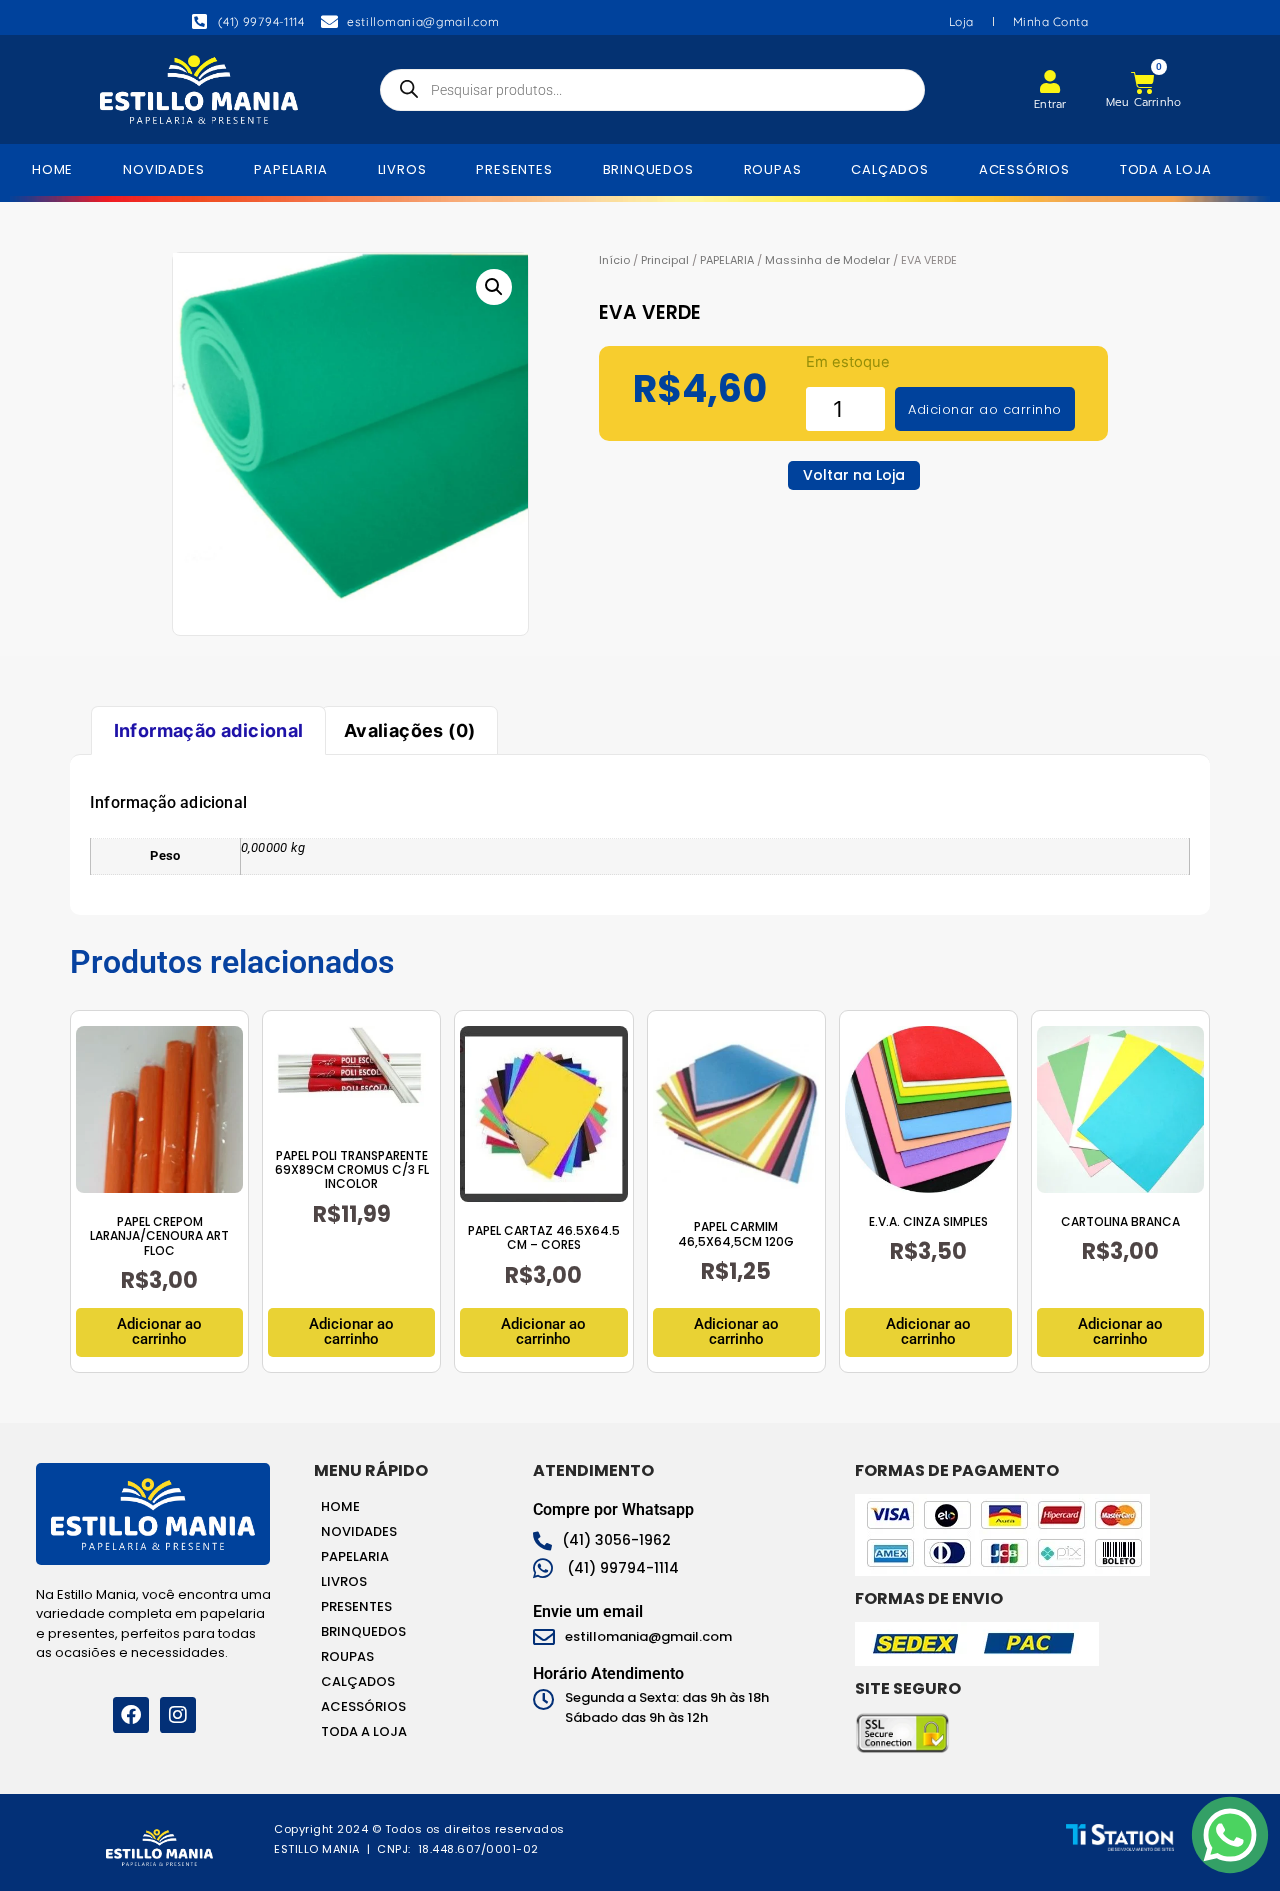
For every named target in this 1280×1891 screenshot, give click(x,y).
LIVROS (402, 169)
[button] (494, 287)
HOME (52, 169)
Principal (665, 260)
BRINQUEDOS (648, 169)
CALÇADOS (889, 169)
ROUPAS (773, 169)
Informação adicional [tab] (209, 730)
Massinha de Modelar (827, 260)
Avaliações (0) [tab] (410, 730)
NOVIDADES (163, 169)
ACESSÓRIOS (1024, 169)
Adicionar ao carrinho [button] (159, 1331)
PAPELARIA (290, 169)
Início (614, 260)
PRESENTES (514, 169)
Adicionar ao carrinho (985, 409)
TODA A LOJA (1166, 169)
